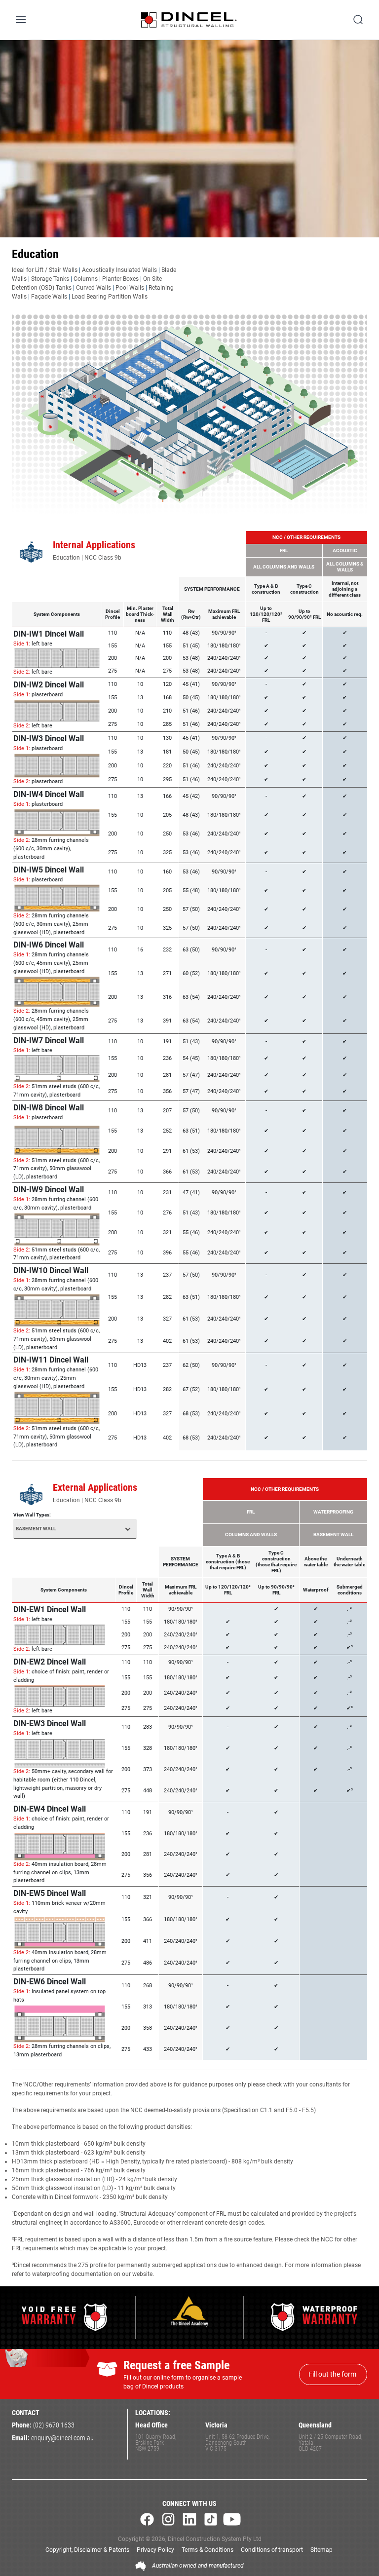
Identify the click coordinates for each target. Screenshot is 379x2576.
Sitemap (322, 2550)
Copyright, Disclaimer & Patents (87, 2550)
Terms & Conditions (208, 2550)
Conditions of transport (272, 2550)
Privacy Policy (155, 2550)
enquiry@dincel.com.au (62, 2438)
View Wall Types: (32, 1515)
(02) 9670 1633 (54, 2425)
